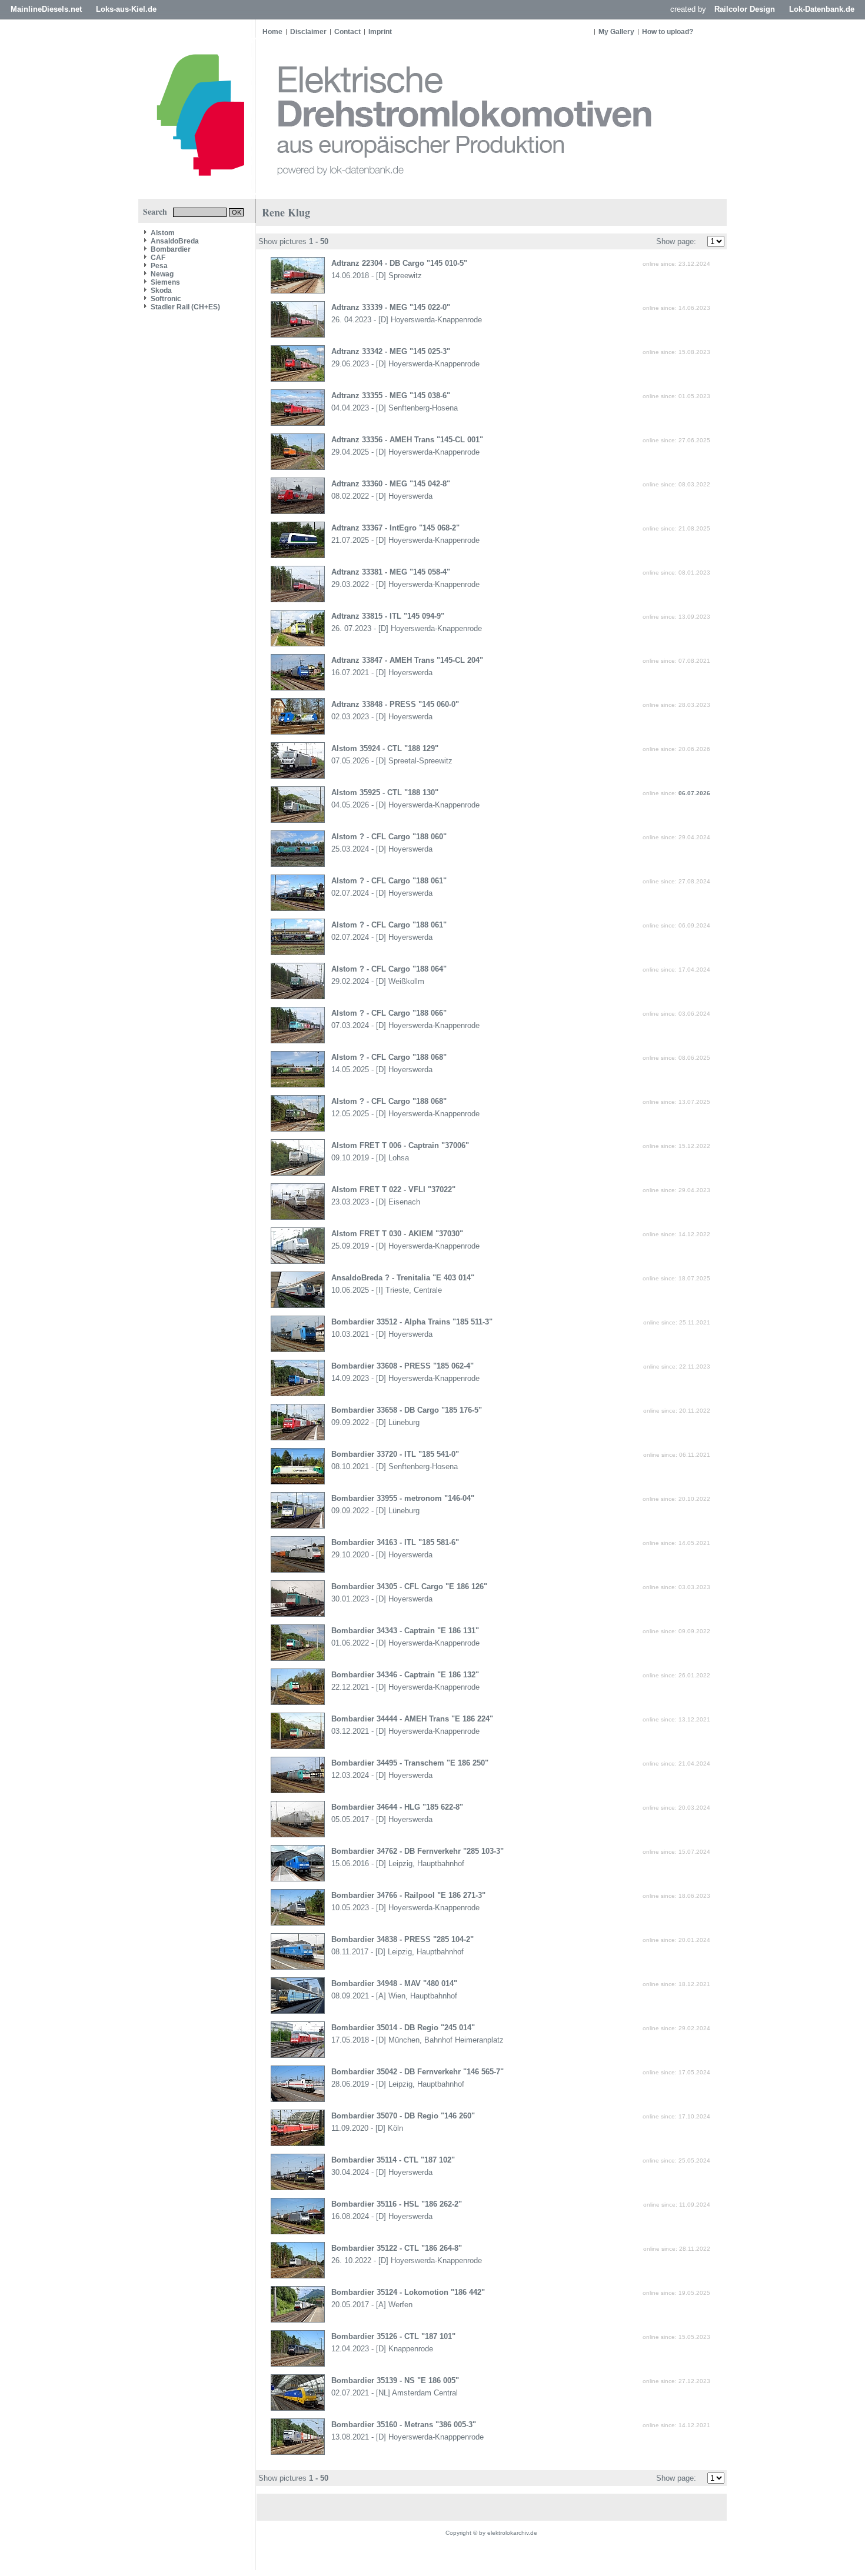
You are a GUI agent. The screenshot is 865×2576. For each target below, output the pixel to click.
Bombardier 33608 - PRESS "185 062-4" (402, 1366)
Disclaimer (308, 32)
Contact (347, 32)
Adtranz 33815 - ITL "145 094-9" (388, 616)
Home (272, 32)
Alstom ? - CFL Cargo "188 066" (389, 1013)
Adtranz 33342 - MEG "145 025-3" (391, 351)
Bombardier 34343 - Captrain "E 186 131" (405, 1631)
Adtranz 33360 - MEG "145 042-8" (391, 484)
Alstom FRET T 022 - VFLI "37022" (393, 1189)
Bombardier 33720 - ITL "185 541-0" (395, 1454)
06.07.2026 (694, 793)
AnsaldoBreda (175, 241)
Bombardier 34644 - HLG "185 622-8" (397, 1807)
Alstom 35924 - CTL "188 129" (385, 748)
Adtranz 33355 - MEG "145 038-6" (391, 396)
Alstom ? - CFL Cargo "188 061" (389, 881)
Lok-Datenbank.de (822, 9)
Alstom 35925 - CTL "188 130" (385, 793)
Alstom (163, 233)
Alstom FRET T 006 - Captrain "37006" (400, 1145)
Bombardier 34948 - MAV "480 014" (394, 1983)
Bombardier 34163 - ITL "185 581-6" (395, 1542)
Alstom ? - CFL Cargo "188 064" (389, 969)
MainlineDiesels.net (46, 9)
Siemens (165, 282)
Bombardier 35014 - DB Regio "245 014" (403, 2028)
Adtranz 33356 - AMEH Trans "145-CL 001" (407, 440)
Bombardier (171, 249)
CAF (158, 258)
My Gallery (616, 32)
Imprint (380, 32)
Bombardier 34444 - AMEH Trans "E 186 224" (412, 1719)
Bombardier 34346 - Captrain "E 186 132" (405, 1675)
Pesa (159, 266)
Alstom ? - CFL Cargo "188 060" (389, 837)
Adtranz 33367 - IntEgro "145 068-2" (395, 528)
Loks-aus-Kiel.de (126, 9)
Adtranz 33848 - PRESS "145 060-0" (395, 704)
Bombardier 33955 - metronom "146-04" (403, 1498)
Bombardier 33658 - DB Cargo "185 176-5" (407, 1410)
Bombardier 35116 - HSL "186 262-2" (397, 2204)
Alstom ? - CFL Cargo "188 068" (389, 1057)
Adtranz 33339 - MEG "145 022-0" (391, 307)
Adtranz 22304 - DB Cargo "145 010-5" (399, 263)
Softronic (166, 299)
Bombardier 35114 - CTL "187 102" (393, 2160)
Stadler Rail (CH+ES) (185, 307)
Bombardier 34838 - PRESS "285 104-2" (402, 1939)
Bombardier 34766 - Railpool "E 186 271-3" (408, 1895)
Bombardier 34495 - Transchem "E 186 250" (410, 1763)
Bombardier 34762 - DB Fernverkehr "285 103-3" (417, 1851)
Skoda (161, 291)
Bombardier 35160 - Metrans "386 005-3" (404, 2425)
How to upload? (668, 32)
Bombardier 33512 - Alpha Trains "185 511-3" (412, 1322)
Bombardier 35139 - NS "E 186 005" (395, 2380)
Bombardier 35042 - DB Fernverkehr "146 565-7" (417, 2072)
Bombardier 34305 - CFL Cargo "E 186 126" (409, 1586)
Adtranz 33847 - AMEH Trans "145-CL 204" (407, 660)
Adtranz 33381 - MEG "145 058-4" (391, 572)
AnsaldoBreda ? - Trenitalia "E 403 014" (403, 1278)
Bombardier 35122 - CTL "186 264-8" (397, 2248)
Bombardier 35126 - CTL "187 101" (393, 2336)
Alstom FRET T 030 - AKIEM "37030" (397, 1234)
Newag (162, 274)
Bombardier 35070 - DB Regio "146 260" (403, 2116)
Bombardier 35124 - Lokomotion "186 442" (408, 2292)
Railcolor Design (745, 9)
